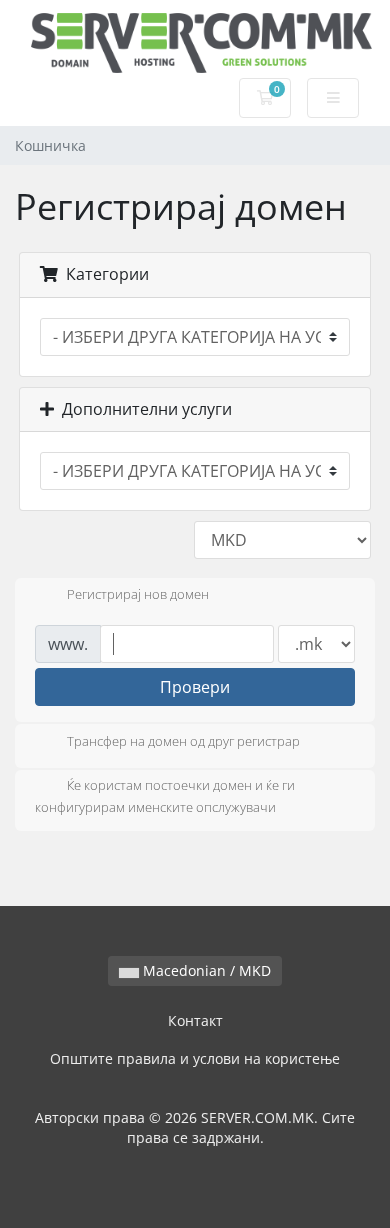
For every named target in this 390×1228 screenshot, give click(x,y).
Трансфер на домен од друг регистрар (183, 741)
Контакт (195, 1020)
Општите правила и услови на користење (195, 1058)
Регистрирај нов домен (138, 595)
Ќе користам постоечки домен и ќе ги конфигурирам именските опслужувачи (165, 796)
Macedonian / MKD (205, 970)
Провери (195, 687)
